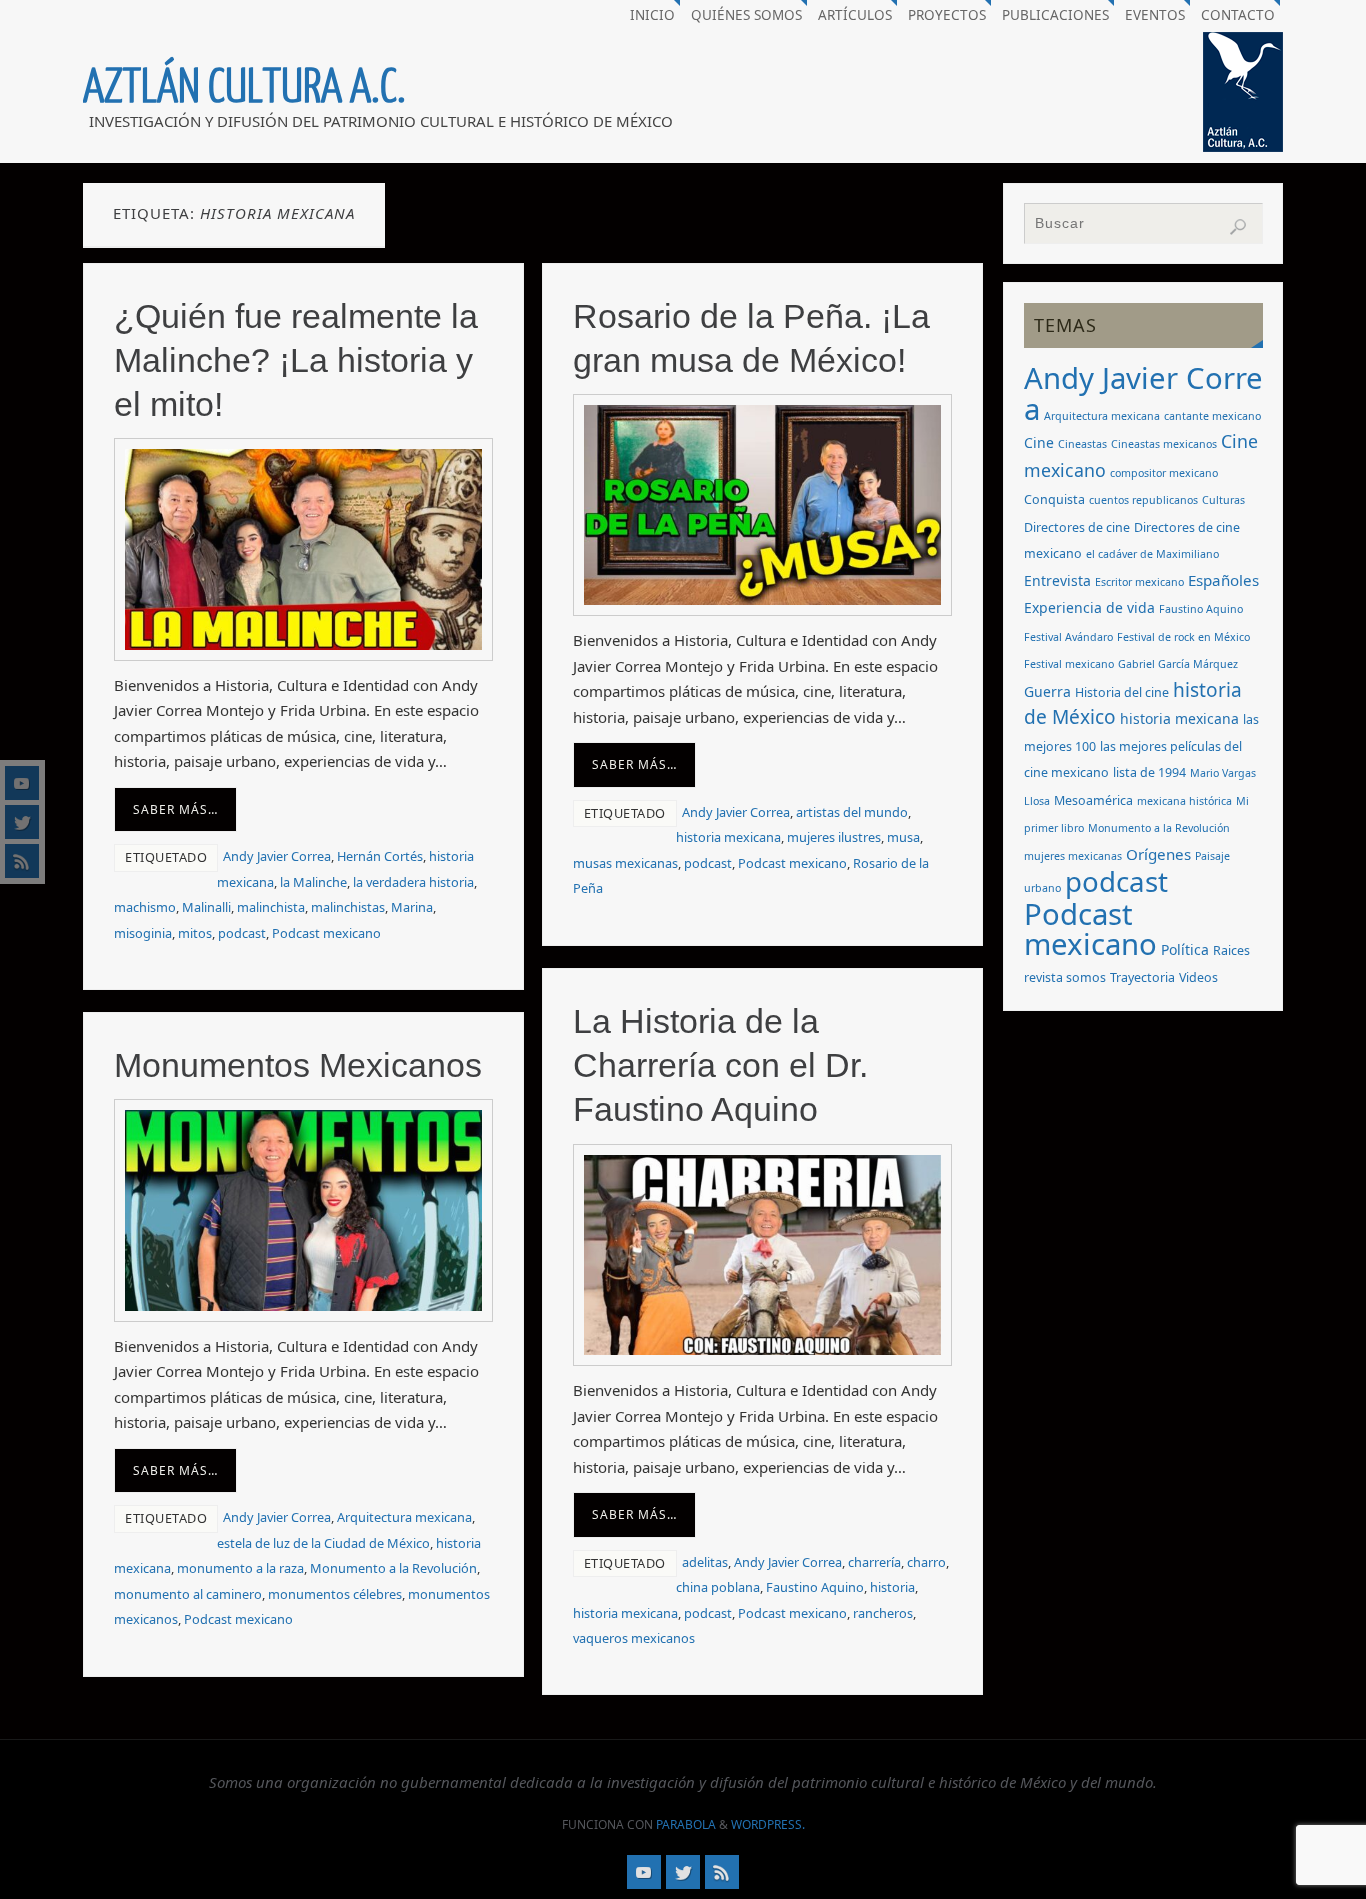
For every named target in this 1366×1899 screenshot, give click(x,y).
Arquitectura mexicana (404, 1517)
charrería (874, 1562)
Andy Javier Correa (277, 856)
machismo (145, 907)
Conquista (1054, 499)
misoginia (143, 933)
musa (903, 837)
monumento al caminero (188, 1594)
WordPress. (768, 1824)
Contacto (1238, 15)
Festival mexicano (1069, 664)
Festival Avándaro (1068, 637)
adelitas (705, 1562)
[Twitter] (22, 822)
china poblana (718, 1587)
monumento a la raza (240, 1568)
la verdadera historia (413, 882)
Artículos (855, 15)
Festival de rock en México (1183, 637)
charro (926, 1562)
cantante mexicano (1212, 416)
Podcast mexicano (326, 933)
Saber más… (175, 809)
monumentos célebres (335, 1594)
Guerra (1047, 691)
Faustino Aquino (815, 1587)
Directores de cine (1077, 527)
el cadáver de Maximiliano (1152, 554)
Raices (1231, 950)
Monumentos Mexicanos (298, 1065)
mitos (195, 933)
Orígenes (1158, 854)
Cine (1039, 442)
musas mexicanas (625, 863)
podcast (242, 933)
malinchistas (348, 907)
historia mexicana (728, 837)
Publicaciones (1055, 15)
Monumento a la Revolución (393, 1568)
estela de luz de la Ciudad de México (323, 1543)
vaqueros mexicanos (634, 1638)
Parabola (686, 1824)
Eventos (1155, 15)
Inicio (652, 15)
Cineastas (1082, 444)
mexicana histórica (1184, 801)
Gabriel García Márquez (1178, 664)
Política (1185, 949)
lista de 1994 (1149, 772)
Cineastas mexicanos (1164, 444)
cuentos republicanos (1143, 500)
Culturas (1223, 500)
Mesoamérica (1093, 800)
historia (892, 1587)
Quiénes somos (746, 15)
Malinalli (206, 907)
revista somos (1065, 977)
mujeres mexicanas (1073, 856)
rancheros (883, 1613)
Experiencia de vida (1089, 607)
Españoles (1223, 580)
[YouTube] (22, 783)
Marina (412, 907)
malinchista (271, 907)
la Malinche (313, 882)
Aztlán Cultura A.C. (244, 88)
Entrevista (1057, 580)
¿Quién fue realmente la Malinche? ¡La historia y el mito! (296, 360)
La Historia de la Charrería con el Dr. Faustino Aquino (720, 1065)
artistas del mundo (852, 812)
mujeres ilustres (834, 837)
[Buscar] (1238, 227)
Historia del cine (1122, 692)
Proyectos (947, 15)
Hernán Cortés (380, 856)
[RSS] (22, 861)
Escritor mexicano (1139, 582)
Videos (1198, 977)
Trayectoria (1142, 977)
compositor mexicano (1164, 473)
